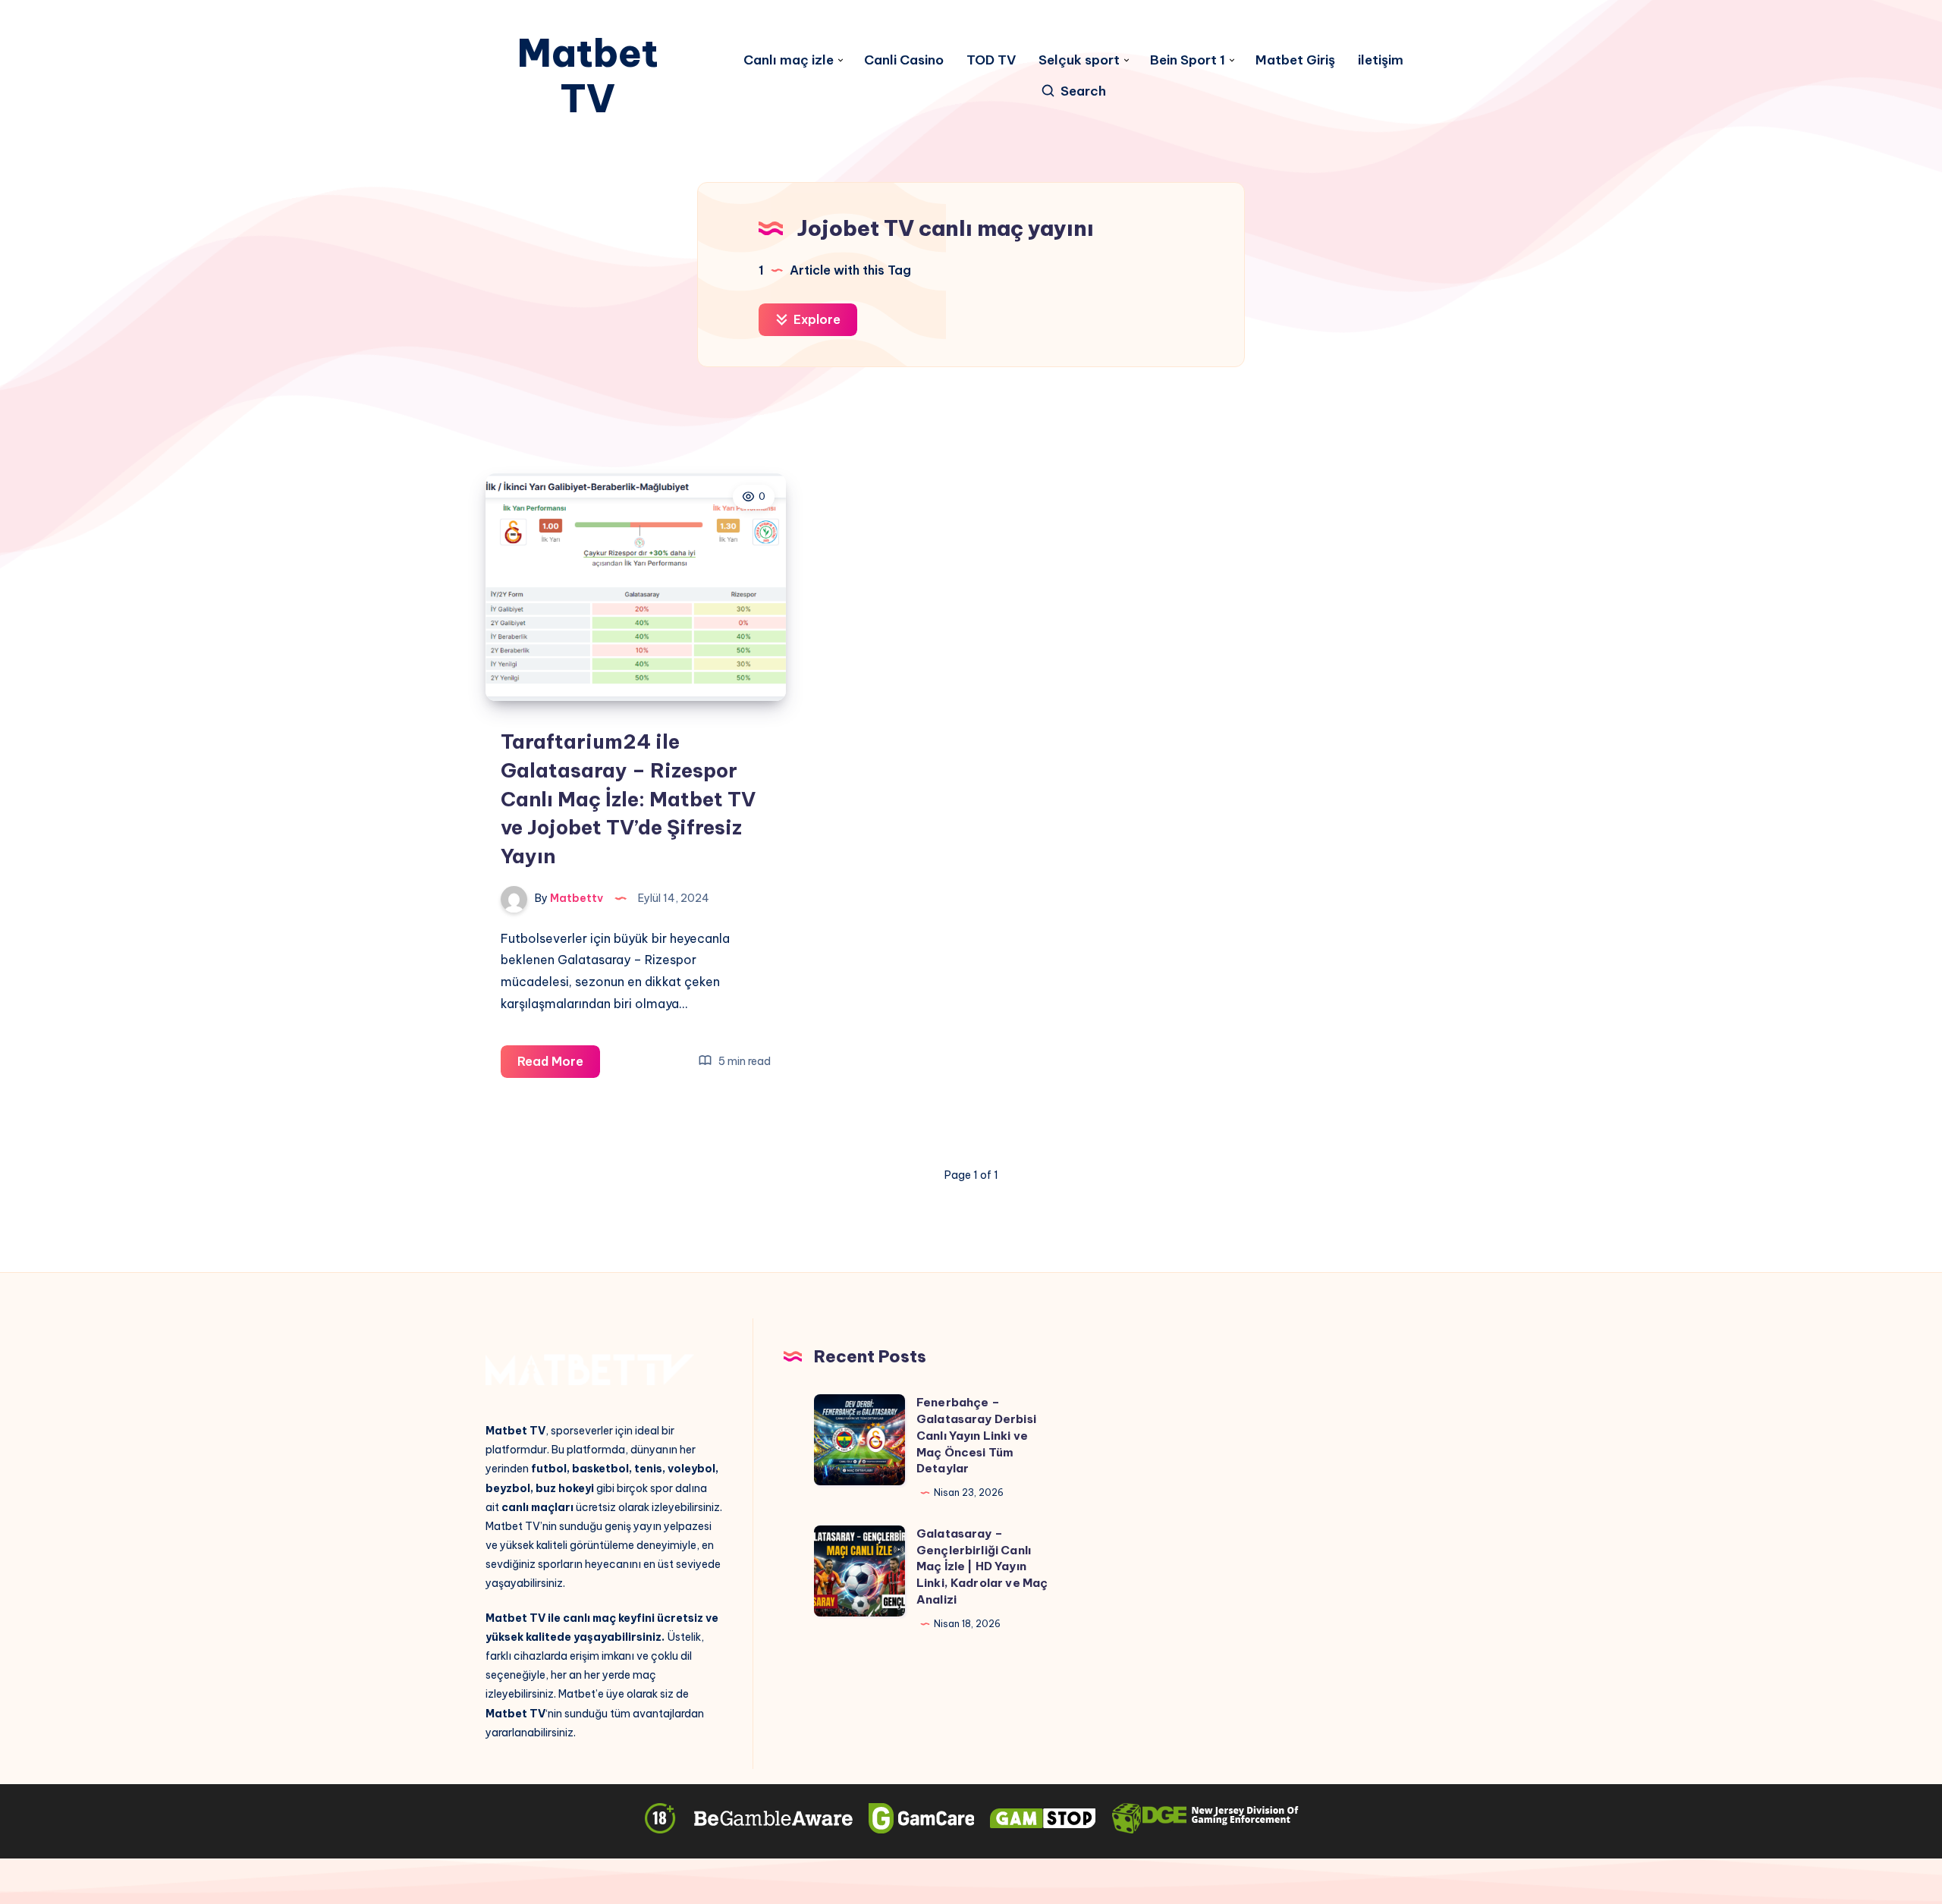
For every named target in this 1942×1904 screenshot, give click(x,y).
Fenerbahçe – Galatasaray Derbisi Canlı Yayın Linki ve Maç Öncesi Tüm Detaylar (976, 1435)
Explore (815, 319)
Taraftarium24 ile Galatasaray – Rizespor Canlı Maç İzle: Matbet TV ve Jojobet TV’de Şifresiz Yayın (628, 799)
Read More (559, 1065)
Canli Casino (904, 60)
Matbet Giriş (1295, 60)
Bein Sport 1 (1188, 60)
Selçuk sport (1079, 60)
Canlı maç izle (789, 60)
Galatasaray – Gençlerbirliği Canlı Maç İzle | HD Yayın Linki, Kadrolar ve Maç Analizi (982, 1566)
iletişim (1381, 60)
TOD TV (991, 60)
